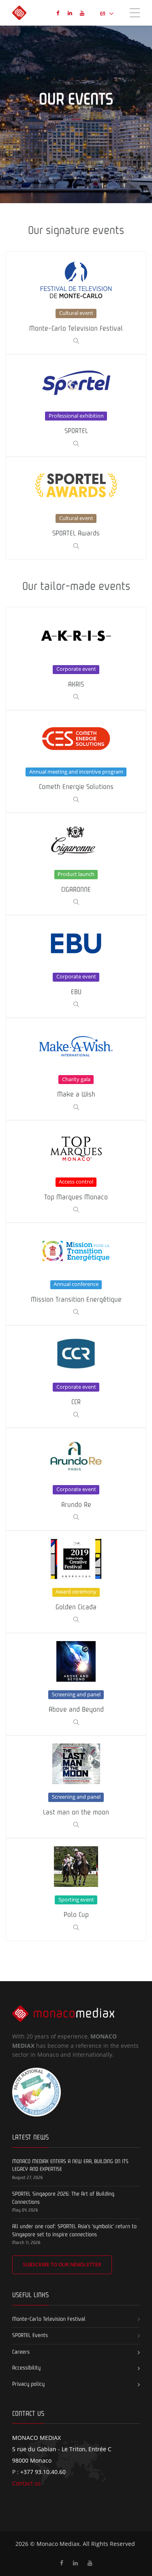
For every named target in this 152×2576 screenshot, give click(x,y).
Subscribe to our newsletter (62, 2265)
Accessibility (26, 2368)
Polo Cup (76, 1889)
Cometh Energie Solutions (76, 761)
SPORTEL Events (30, 2335)
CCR (76, 1377)
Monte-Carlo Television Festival (76, 303)
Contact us (27, 2483)
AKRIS (76, 659)
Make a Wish (76, 1069)
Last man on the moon (76, 1787)
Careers (21, 2352)
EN (103, 14)
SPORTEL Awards (76, 508)
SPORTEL (76, 405)
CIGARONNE (76, 864)
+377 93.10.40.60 (43, 2472)
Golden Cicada (76, 1582)
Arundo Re (76, 1479)
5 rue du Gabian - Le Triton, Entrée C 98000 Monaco (62, 2449)
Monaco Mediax (58, 2544)
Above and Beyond (76, 1684)
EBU (76, 966)
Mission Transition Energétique (76, 1274)
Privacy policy (28, 2384)
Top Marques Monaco (76, 1171)
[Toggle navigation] (135, 12)
